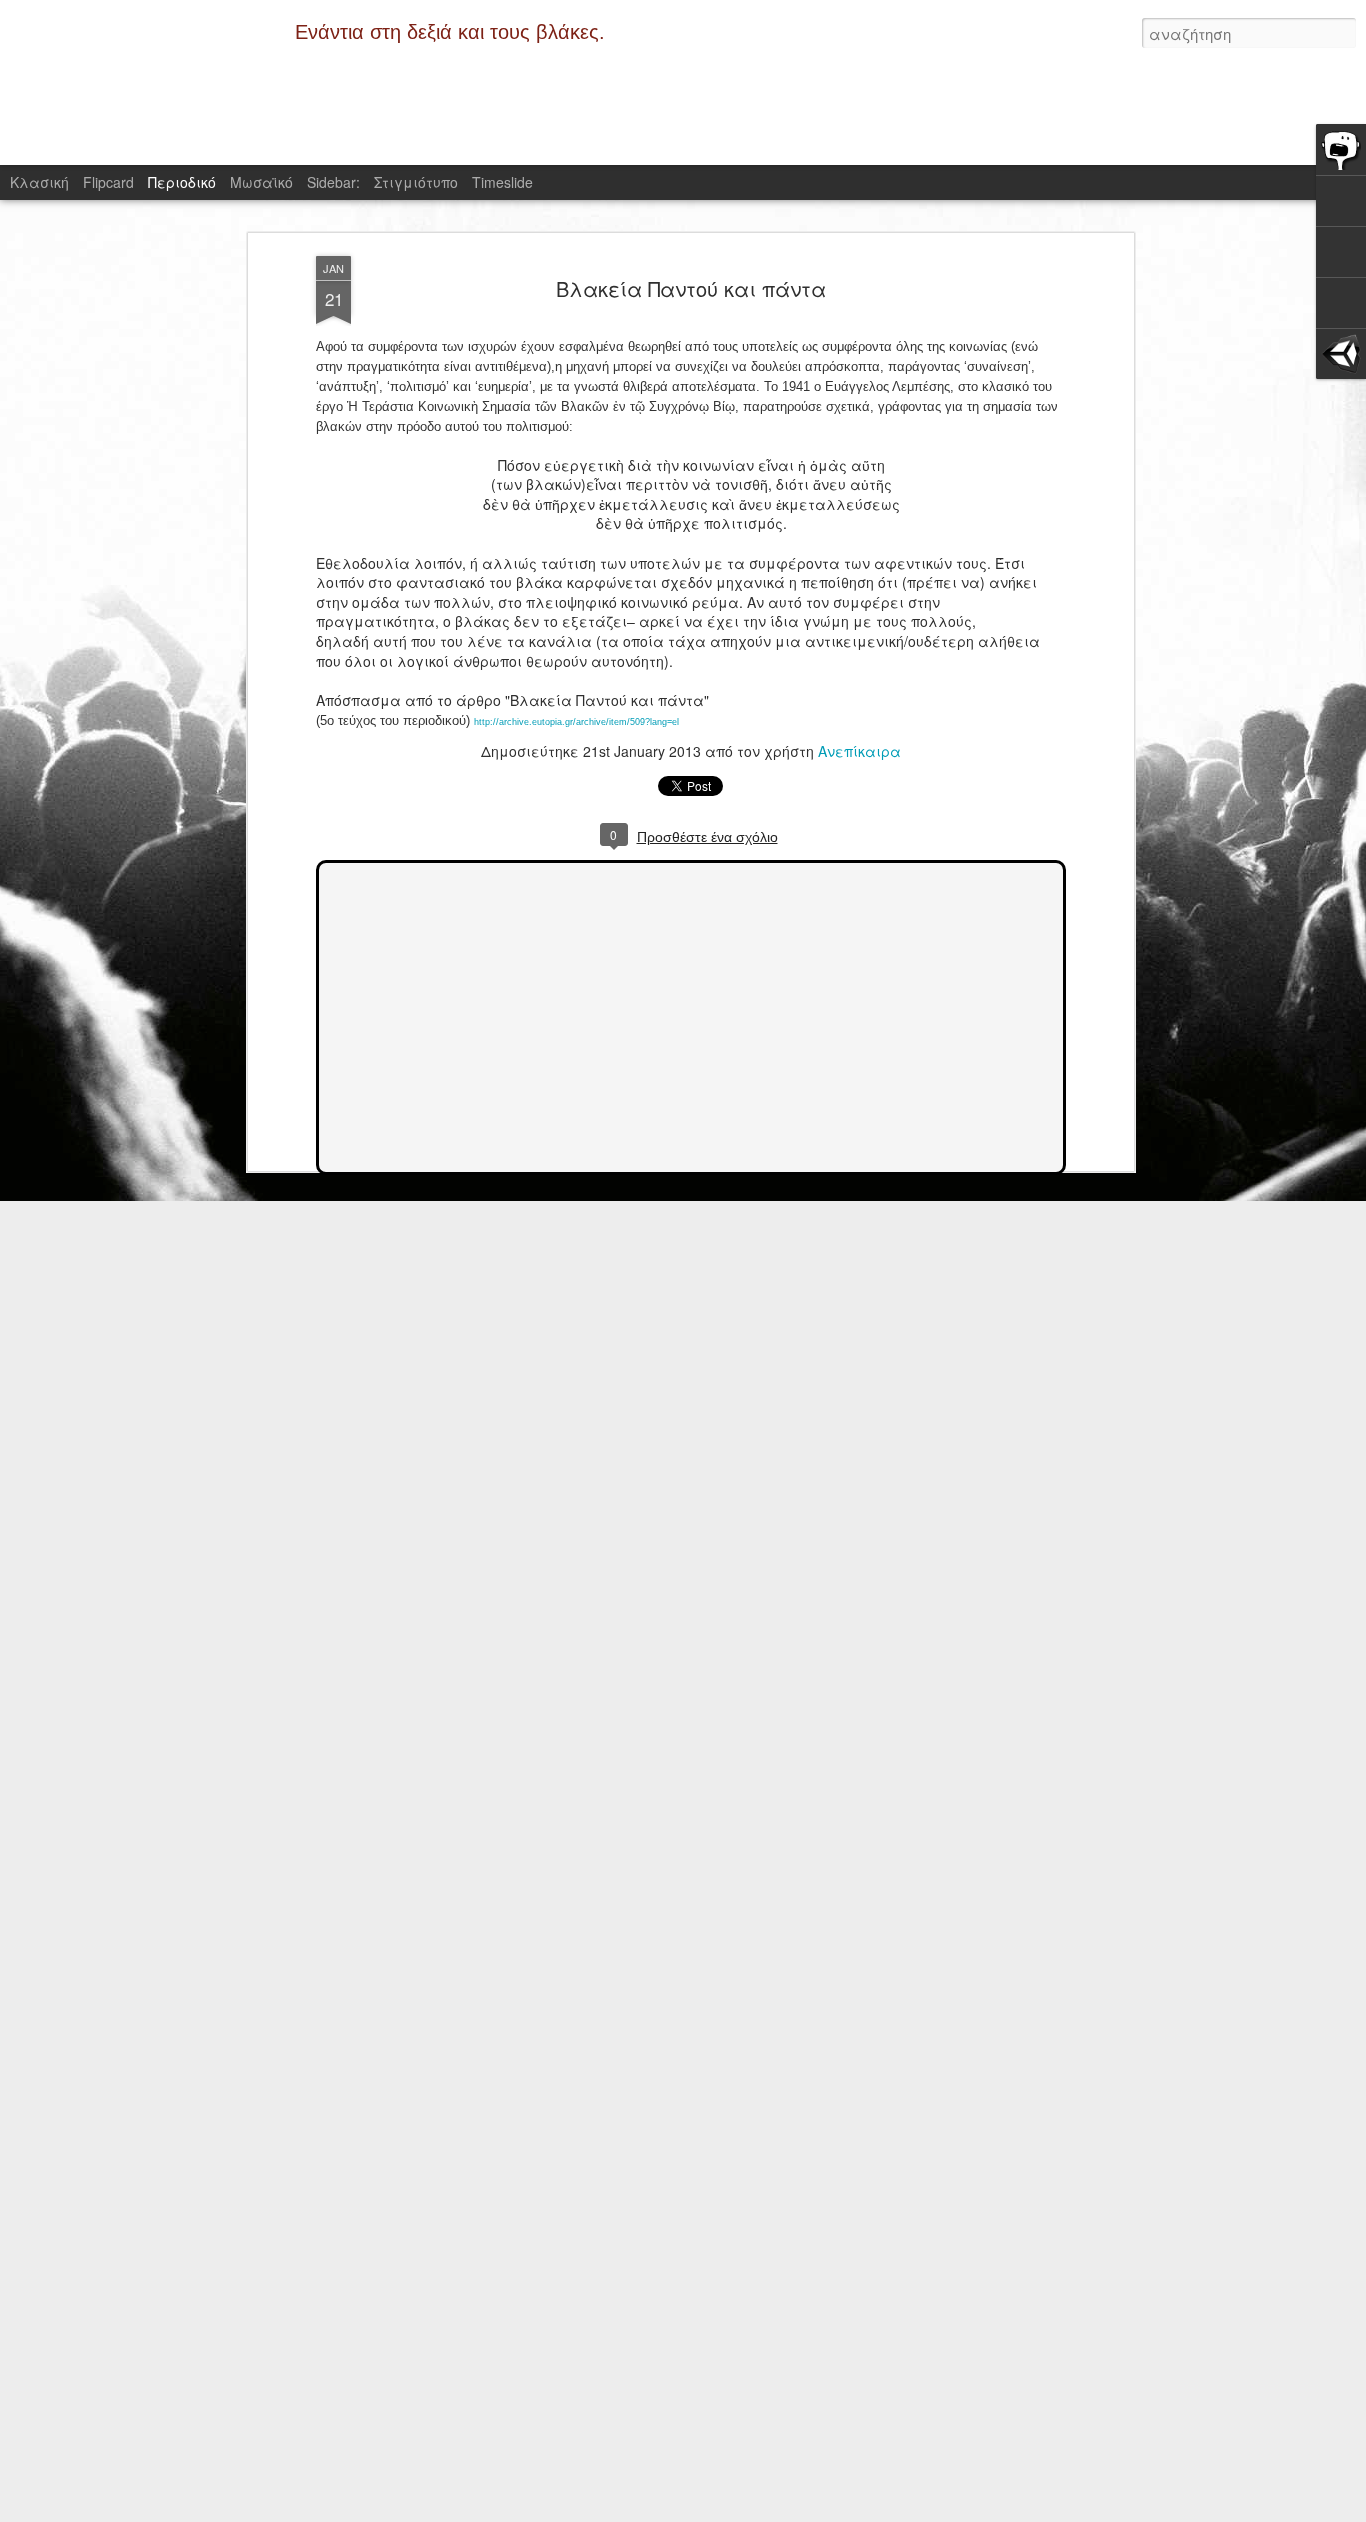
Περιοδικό (182, 182)
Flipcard (108, 182)
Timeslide (502, 182)
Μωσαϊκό (261, 182)
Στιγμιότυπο (416, 182)
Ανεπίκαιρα (859, 751)
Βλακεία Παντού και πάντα (691, 288)
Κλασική (39, 182)
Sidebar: (333, 182)
